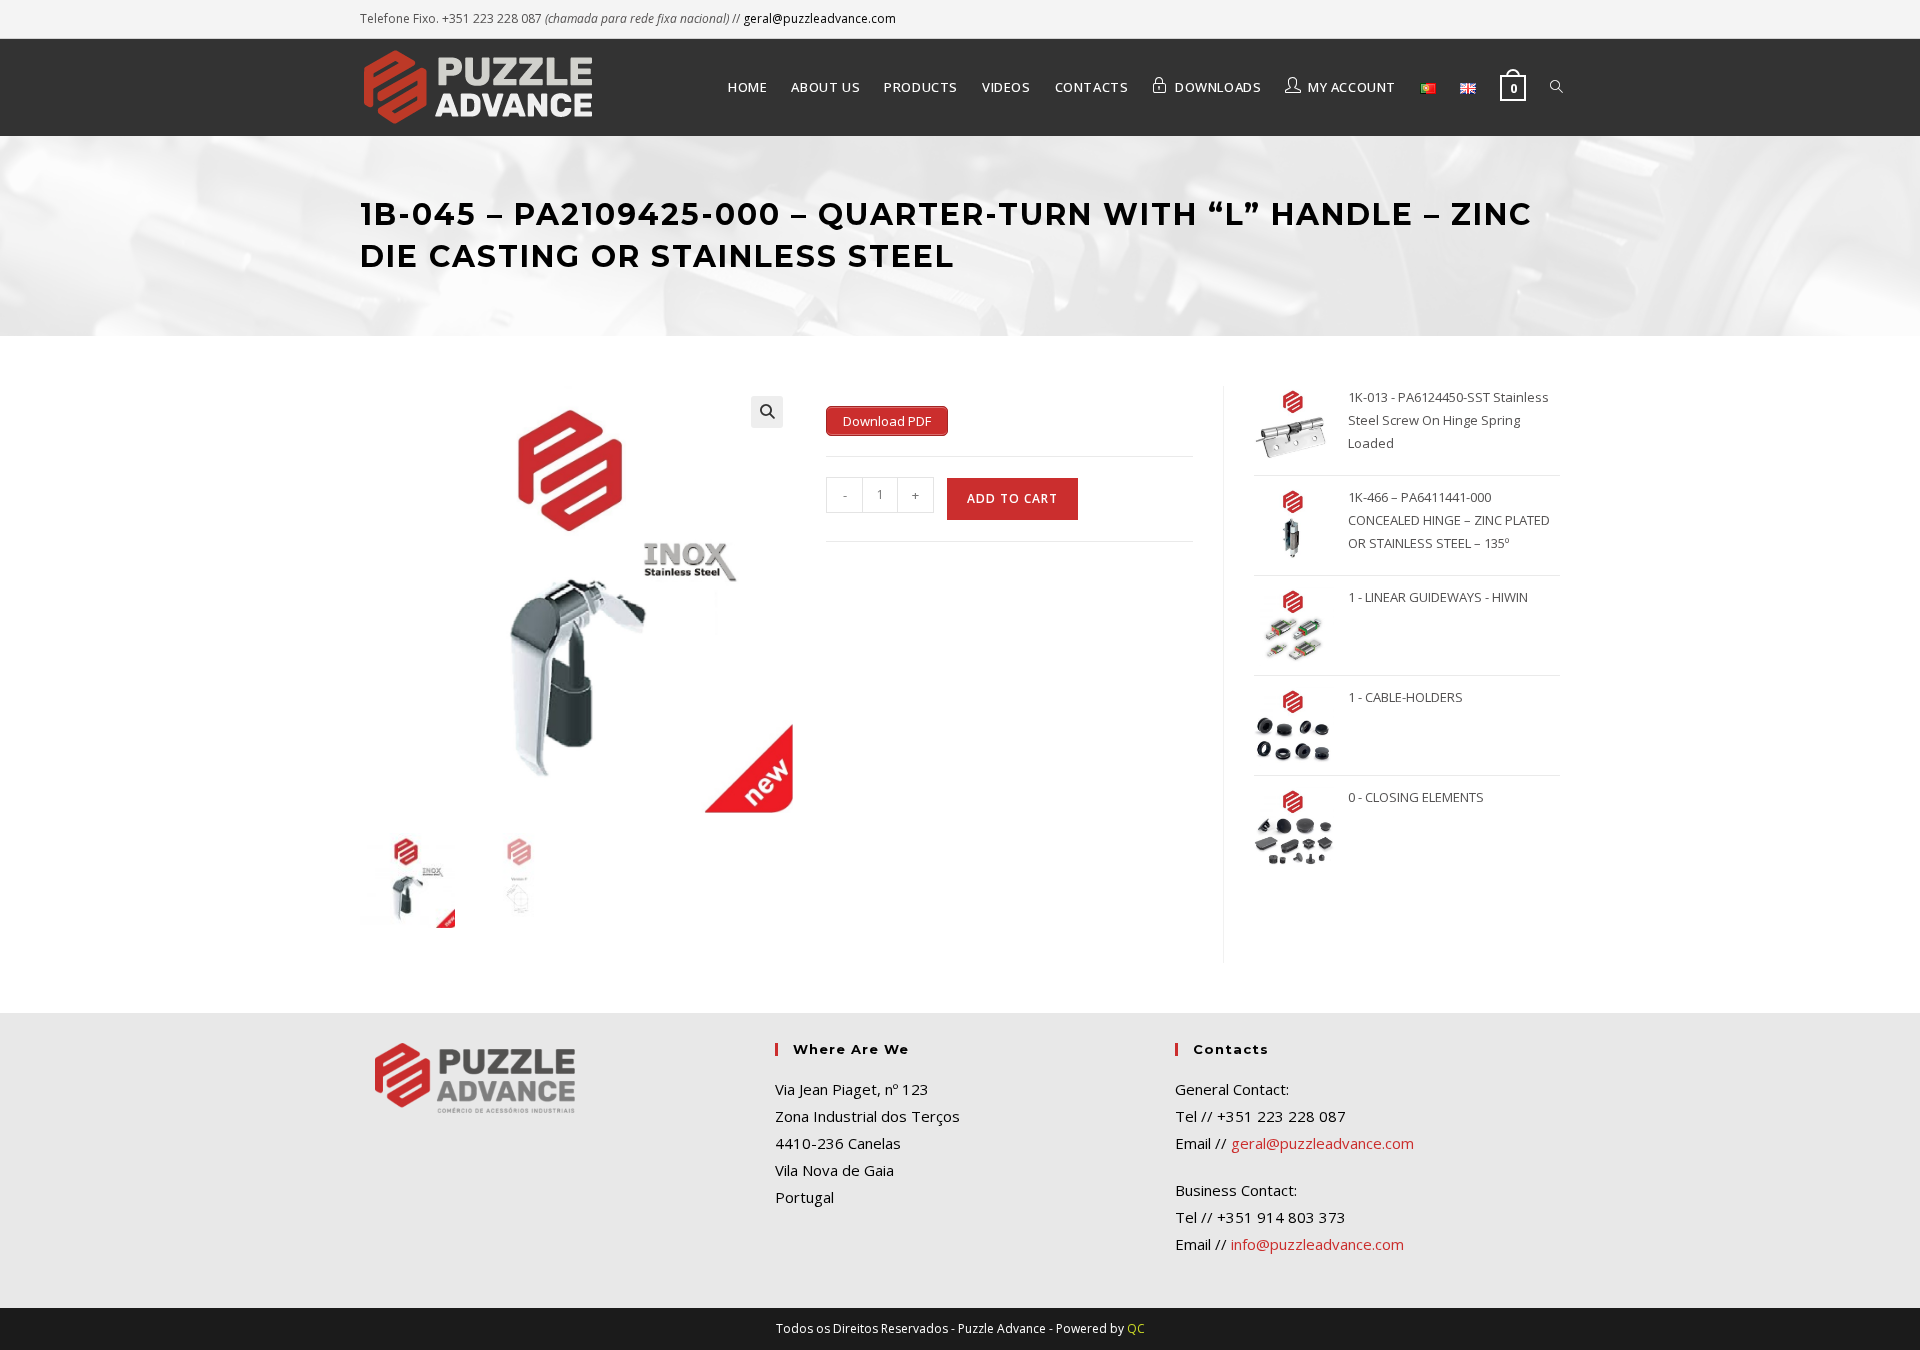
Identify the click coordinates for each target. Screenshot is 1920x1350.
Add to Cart (1012, 498)
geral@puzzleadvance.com (819, 18)
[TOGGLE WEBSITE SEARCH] (1556, 87)
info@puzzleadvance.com (1317, 1244)
